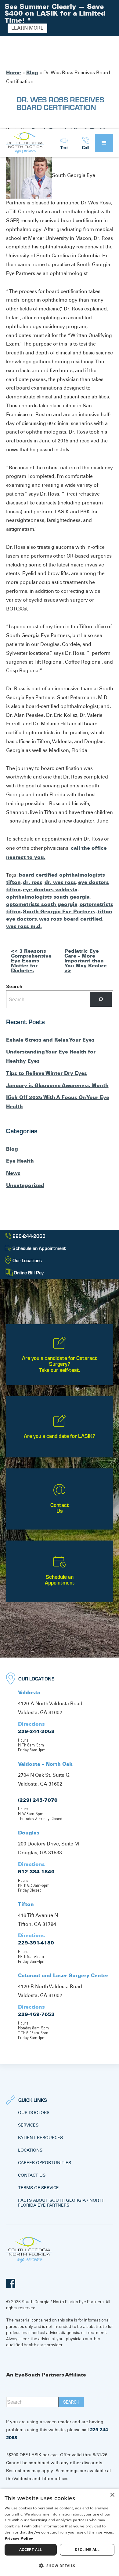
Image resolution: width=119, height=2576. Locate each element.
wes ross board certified (71, 919)
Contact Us (32, 2175)
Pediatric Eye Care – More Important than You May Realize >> (86, 961)
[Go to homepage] (25, 143)
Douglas (29, 1833)
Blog (32, 72)
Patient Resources (40, 2138)
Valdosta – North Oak (45, 1764)
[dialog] (60, 2532)
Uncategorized (25, 1185)
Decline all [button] (87, 2550)
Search (14, 986)
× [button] (112, 2495)
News (13, 1173)
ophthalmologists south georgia (48, 897)
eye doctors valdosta (50, 889)
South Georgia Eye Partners (59, 911)
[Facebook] (11, 2283)
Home (14, 72)
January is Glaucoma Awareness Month (57, 1085)
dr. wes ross (60, 882)
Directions (31, 1724)
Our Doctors (34, 2112)
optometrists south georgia (42, 904)
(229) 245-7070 (38, 1800)
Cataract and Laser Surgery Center (63, 1975)
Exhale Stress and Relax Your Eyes (50, 1040)
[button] (104, 143)
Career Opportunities (45, 2163)
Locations (30, 2150)
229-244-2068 (36, 1731)
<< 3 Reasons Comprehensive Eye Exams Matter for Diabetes (31, 961)
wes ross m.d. (24, 926)
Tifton (26, 1904)
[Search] (101, 999)
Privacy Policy (19, 2538)
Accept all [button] (31, 2550)
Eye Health (20, 1161)
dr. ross (33, 882)
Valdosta (29, 1692)
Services (28, 2125)
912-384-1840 (36, 1871)
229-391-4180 (36, 1943)
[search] (71, 2402)
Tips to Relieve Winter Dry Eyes (47, 1073)
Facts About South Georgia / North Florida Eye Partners (61, 2203)
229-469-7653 (36, 2014)
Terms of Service (38, 2188)
